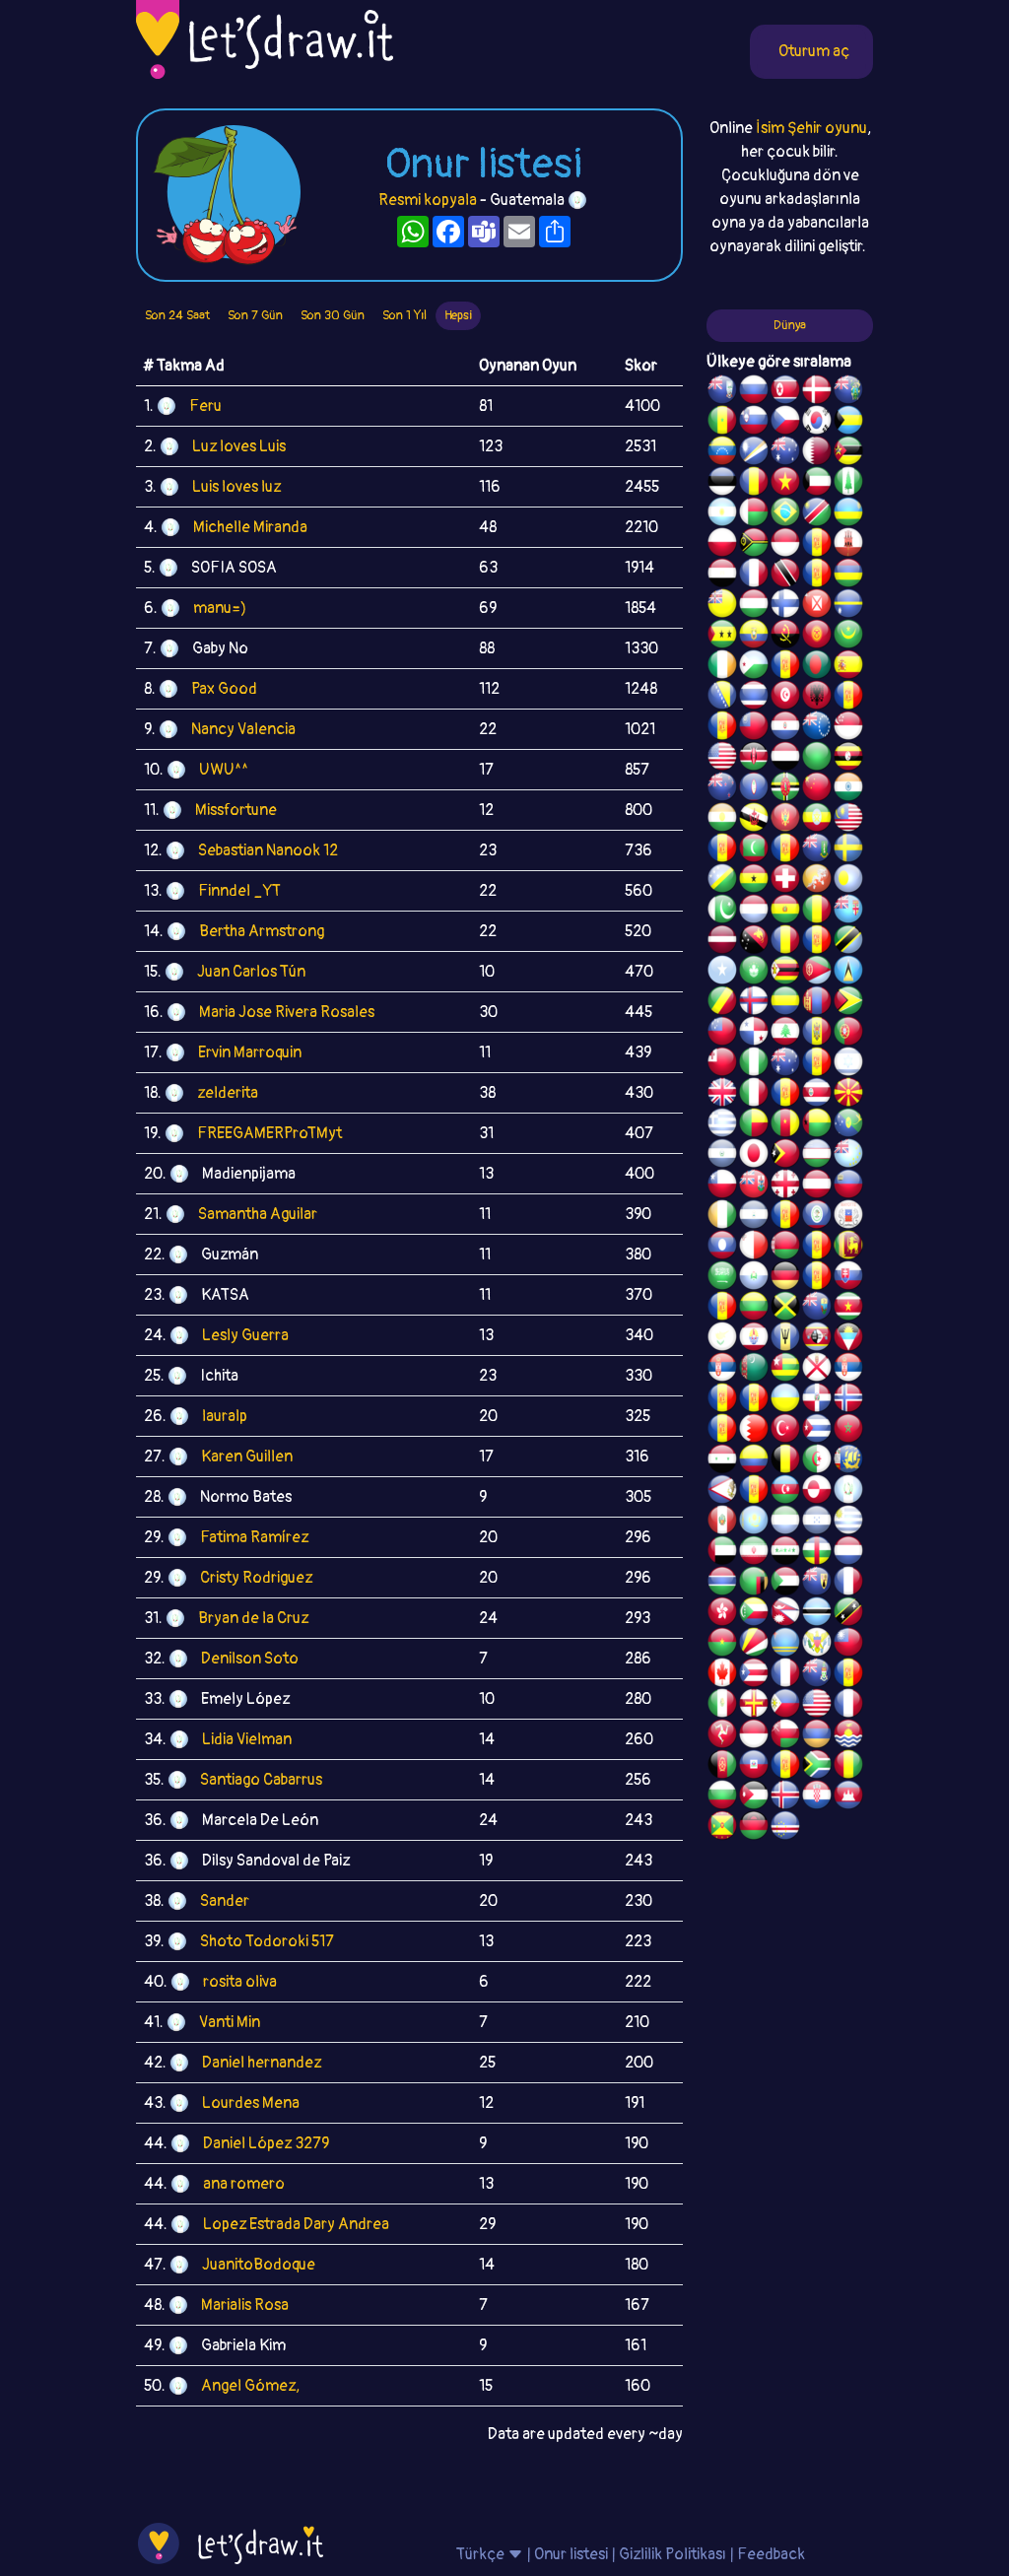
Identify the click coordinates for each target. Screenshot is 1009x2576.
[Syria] (722, 1461)
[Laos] (722, 1248)
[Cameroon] (785, 1125)
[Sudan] (785, 1584)
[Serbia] (722, 1370)
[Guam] (754, 789)
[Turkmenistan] (754, 1370)
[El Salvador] (722, 1156)
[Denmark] (817, 392)
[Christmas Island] (848, 1125)
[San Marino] (754, 1278)
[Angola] (785, 637)
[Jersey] (817, 1370)
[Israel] (848, 1064)
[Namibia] (817, 514)
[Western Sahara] (817, 1248)
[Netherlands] (848, 1553)
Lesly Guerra (245, 1335)
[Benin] (754, 1125)
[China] (817, 789)
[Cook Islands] (817, 728)
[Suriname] (848, 1309)
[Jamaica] (785, 1309)
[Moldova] (817, 1034)
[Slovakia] (848, 1278)
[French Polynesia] (754, 1339)
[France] (785, 1675)
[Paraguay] (785, 728)
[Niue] (722, 606)
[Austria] (817, 1186)
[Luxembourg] (754, 912)
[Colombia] (754, 1461)
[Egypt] (722, 576)
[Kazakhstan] (754, 1523)
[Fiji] (848, 912)
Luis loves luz (236, 487)
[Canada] (722, 1675)
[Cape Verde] (785, 1828)
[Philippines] (785, 1706)
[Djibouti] (754, 667)
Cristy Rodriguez (256, 1578)
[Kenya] (754, 759)
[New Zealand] (722, 789)
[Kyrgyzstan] (817, 637)
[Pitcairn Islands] (848, 392)
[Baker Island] (817, 1706)
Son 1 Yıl (404, 315)
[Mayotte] (848, 1217)
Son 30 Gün (333, 315)
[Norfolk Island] (848, 484)
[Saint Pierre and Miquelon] (848, 1461)
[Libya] (817, 759)
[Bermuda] (754, 1186)
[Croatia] (817, 1797)
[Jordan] (754, 1797)
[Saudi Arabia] (722, 1278)
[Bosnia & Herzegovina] (722, 698)
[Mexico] (722, 1706)
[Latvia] (722, 942)
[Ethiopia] (817, 820)
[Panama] (754, 1034)
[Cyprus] (722, 1339)
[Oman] (785, 1736)
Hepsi (458, 315)
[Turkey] (785, 1431)
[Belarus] (785, 1248)
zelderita (228, 1093)
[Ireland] (722, 667)
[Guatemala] (848, 1492)
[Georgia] (785, 1186)
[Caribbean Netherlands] (785, 667)
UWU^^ (224, 770)
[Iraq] (785, 1553)
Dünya (790, 325)
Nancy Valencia (243, 729)
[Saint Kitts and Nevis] (848, 1614)
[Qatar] (817, 453)
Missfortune (236, 810)
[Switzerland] (785, 881)
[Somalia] (722, 973)
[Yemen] (785, 759)
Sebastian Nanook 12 (268, 850)
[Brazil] (785, 514)
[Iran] (754, 1553)
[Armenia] (817, 1736)
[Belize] (817, 1217)
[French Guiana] (722, 728)
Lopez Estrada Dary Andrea (296, 2224)
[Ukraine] (785, 1400)
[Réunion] (722, 1400)
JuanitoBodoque (259, 2265)
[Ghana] (754, 881)
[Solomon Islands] (722, 881)
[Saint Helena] (817, 1309)
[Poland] (722, 545)
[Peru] (722, 1523)
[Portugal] (848, 1034)
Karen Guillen (247, 1457)
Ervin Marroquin (250, 1052)
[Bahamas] (848, 423)
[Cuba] (817, 1431)
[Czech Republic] (785, 423)
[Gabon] (785, 1003)
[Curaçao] (817, 942)
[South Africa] (817, 1767)
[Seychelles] (754, 1645)
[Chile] (722, 1186)
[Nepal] (785, 1614)
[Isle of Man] (722, 1736)
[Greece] (722, 1125)
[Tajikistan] (785, 1217)
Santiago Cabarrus (261, 1780)
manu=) (220, 608)
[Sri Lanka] (848, 1248)
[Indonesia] (754, 1736)
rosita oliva (240, 1982)
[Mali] (817, 912)
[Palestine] (722, 1431)
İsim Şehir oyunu (811, 128)
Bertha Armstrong (262, 931)
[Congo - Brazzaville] (722, 1003)
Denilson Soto (250, 1659)
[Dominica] (785, 789)
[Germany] (785, 1278)
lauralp (225, 1416)
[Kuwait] (817, 484)
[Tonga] (722, 1064)
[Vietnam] (785, 484)
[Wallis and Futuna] (817, 606)
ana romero (244, 2184)
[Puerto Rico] (754, 1675)
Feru (205, 406)
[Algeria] (817, 1461)
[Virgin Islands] (817, 1645)
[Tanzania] (848, 942)
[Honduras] (817, 1523)
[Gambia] (722, 1584)
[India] (848, 789)
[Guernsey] (754, 1706)
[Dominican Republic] (817, 1400)
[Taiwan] (848, 1645)
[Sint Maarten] (754, 1400)
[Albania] (817, 698)
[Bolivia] (785, 912)
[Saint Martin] (754, 576)
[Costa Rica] (817, 1095)
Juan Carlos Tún (251, 972)
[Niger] (722, 820)
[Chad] (754, 484)
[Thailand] (754, 698)
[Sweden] (848, 850)
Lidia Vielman (247, 1739)
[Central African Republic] (817, 1553)
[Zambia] (754, 1584)
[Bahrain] (754, 1431)
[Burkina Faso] (722, 1645)
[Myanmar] (754, 728)
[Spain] (848, 667)
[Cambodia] (848, 1797)
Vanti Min (230, 2022)
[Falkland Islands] (722, 392)
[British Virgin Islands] (817, 850)
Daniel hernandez (262, 2063)
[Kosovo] (722, 850)
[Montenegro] (785, 820)
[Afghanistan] (722, 1767)
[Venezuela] (722, 453)
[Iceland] (785, 1797)
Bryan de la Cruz (253, 1618)
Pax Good (224, 689)
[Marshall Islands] (754, 453)
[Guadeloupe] (785, 1095)
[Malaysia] (848, 820)
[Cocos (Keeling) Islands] (785, 1064)
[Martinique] (785, 850)
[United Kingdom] (722, 1095)
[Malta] (754, 1248)
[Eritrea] (817, 973)
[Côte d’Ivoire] (722, 1217)
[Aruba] (785, 1645)
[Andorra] (785, 1767)
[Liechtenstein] (848, 1186)
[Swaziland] (817, 1339)
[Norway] (848, 1400)
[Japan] (754, 1156)
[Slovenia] (754, 423)
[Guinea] (848, 1767)
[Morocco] (848, 1431)
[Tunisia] (785, 698)
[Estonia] (722, 484)
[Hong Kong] (722, 1614)
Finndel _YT (239, 891)
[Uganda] (848, 759)
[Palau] (848, 881)
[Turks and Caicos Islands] (817, 1584)
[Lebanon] (785, 1034)
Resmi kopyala (428, 200)
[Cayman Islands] (817, 1675)
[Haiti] (754, 1767)
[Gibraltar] (848, 545)
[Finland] (785, 606)
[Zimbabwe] (785, 973)
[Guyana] (848, 1003)
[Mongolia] (817, 1003)
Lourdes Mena (251, 2103)
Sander (225, 1901)
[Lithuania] (754, 1309)
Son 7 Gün (255, 315)
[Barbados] (785, 1339)
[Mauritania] (848, 637)
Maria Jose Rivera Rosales (287, 1012)
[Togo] (785, 1370)
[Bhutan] (817, 881)
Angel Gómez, (250, 2386)
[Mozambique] (848, 453)
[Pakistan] (722, 912)
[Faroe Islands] (754, 1003)
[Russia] (754, 392)
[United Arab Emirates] (722, 1553)
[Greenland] (817, 1492)
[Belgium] (785, 1461)
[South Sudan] (722, 1309)
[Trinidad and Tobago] (785, 576)
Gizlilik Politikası (673, 2554)
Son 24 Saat (177, 315)
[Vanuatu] (754, 545)
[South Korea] (817, 423)
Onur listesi (571, 2554)
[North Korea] (785, 392)
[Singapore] (848, 728)
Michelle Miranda (250, 527)
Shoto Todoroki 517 (267, 1941)
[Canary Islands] (848, 1675)
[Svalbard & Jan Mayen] (817, 1278)
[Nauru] (848, 606)
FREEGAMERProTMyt (269, 1133)
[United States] (722, 759)
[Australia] (785, 453)
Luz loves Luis (239, 446)
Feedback (771, 2554)
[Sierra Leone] (785, 1523)
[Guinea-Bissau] (817, 1125)
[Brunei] (754, 820)
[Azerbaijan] (785, 1492)
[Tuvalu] (848, 1156)
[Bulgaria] (722, 1797)
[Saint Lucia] (848, 973)
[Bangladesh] (817, 667)
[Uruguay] (848, 1523)
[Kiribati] (848, 1736)
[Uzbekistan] (817, 1156)
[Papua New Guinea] (754, 942)
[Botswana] (817, 1614)
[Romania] (785, 942)
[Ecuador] (754, 637)
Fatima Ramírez (254, 1537)
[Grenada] (722, 1828)
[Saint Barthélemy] (848, 1584)
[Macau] (754, 973)
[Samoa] (722, 1034)
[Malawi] (754, 1828)
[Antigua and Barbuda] (848, 1339)
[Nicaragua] (754, 1217)
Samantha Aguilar (258, 1214)
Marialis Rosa (245, 2305)
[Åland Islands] (754, 1492)
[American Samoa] (722, 1492)
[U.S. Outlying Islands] (817, 1064)
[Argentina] (722, 514)
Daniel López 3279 (266, 2143)
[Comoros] (754, 1614)
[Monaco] (785, 545)
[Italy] (754, 1095)
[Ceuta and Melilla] (817, 576)
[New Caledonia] (848, 1706)
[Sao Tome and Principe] (722, 637)
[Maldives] (754, 850)
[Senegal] (722, 423)
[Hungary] (754, 606)
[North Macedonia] (848, 1095)
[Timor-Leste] (785, 1156)
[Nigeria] (754, 1064)
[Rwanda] (848, 514)
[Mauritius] (848, 576)
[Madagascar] (754, 514)
